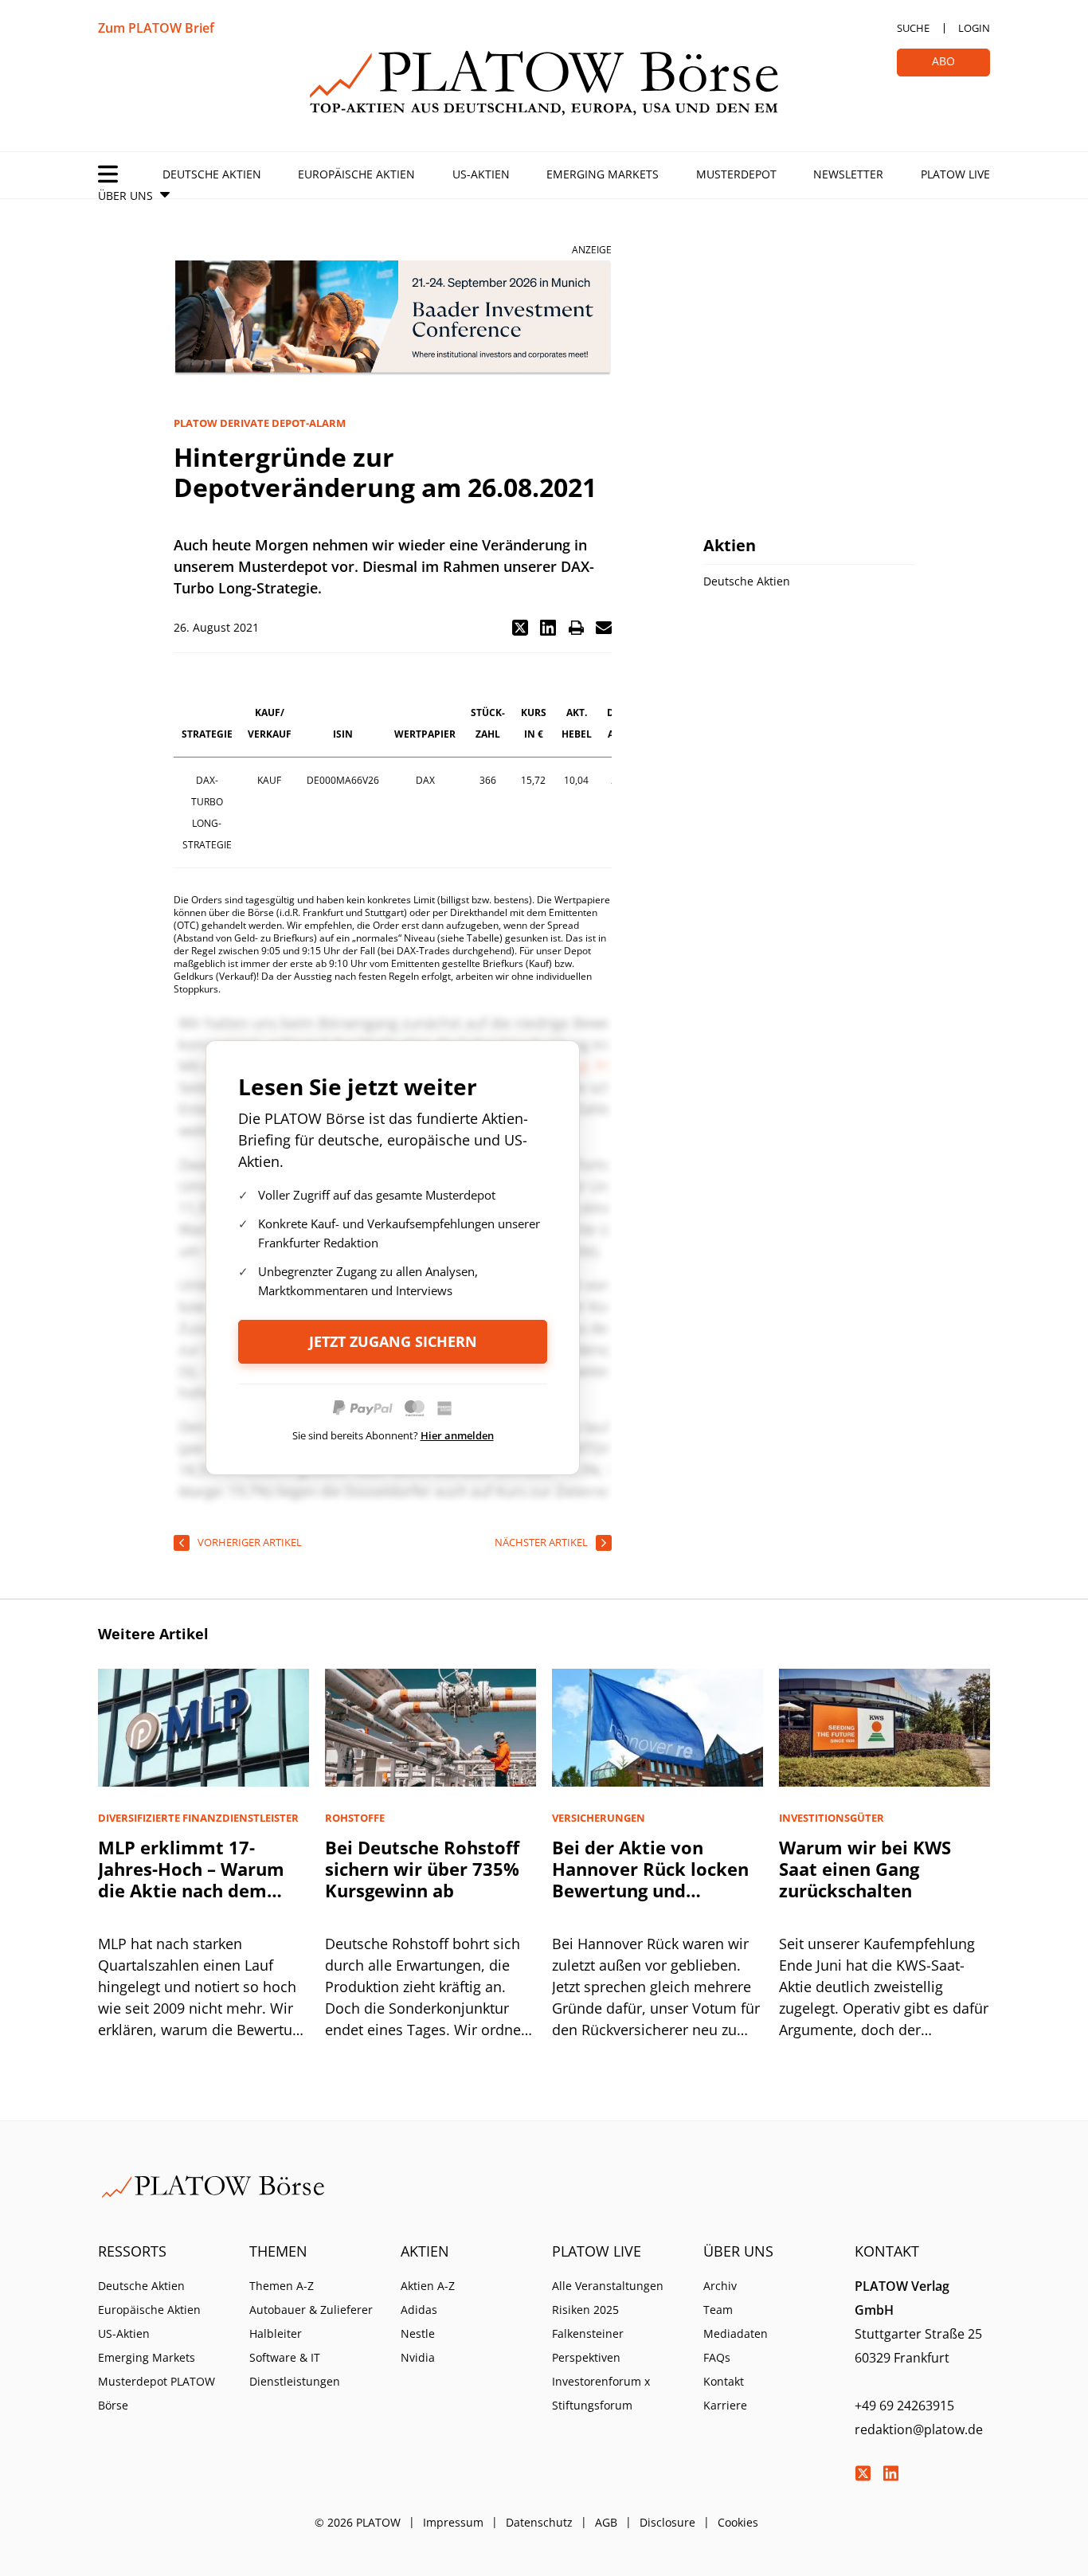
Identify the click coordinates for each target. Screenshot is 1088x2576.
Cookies (738, 2522)
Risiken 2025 (585, 2310)
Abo (943, 61)
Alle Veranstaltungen (608, 2286)
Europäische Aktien (356, 174)
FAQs (717, 2357)
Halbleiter (276, 2333)
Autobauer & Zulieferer (311, 2310)
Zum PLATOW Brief (156, 28)
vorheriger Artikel (250, 1542)
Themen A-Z (282, 2286)
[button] (520, 628)
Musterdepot (736, 174)
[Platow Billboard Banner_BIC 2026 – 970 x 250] (393, 318)
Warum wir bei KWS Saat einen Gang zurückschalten (865, 1869)
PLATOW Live (955, 174)
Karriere (725, 2405)
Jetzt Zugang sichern (393, 1341)
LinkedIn (890, 2473)
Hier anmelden (457, 1435)
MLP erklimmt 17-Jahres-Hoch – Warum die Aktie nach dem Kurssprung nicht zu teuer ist (191, 1890)
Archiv (720, 2286)
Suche (913, 28)
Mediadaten (736, 2333)
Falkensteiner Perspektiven (588, 2345)
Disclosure (667, 2522)
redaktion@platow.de (919, 2429)
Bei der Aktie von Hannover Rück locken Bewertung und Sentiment (650, 1879)
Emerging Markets (603, 174)
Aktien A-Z (428, 2286)
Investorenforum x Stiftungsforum (601, 2393)
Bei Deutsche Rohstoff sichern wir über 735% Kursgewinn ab (422, 1869)
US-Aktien (481, 174)
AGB (606, 2522)
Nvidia (418, 2357)
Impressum (453, 2522)
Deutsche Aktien (212, 174)
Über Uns (125, 196)
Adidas (419, 2310)
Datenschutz (539, 2522)
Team (718, 2310)
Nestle (418, 2333)
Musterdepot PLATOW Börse (157, 2393)
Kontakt (724, 2381)
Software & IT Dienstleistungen (295, 2369)
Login (974, 28)
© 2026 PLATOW (358, 2522)
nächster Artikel (541, 1542)
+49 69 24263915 (904, 2406)
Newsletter (848, 174)
